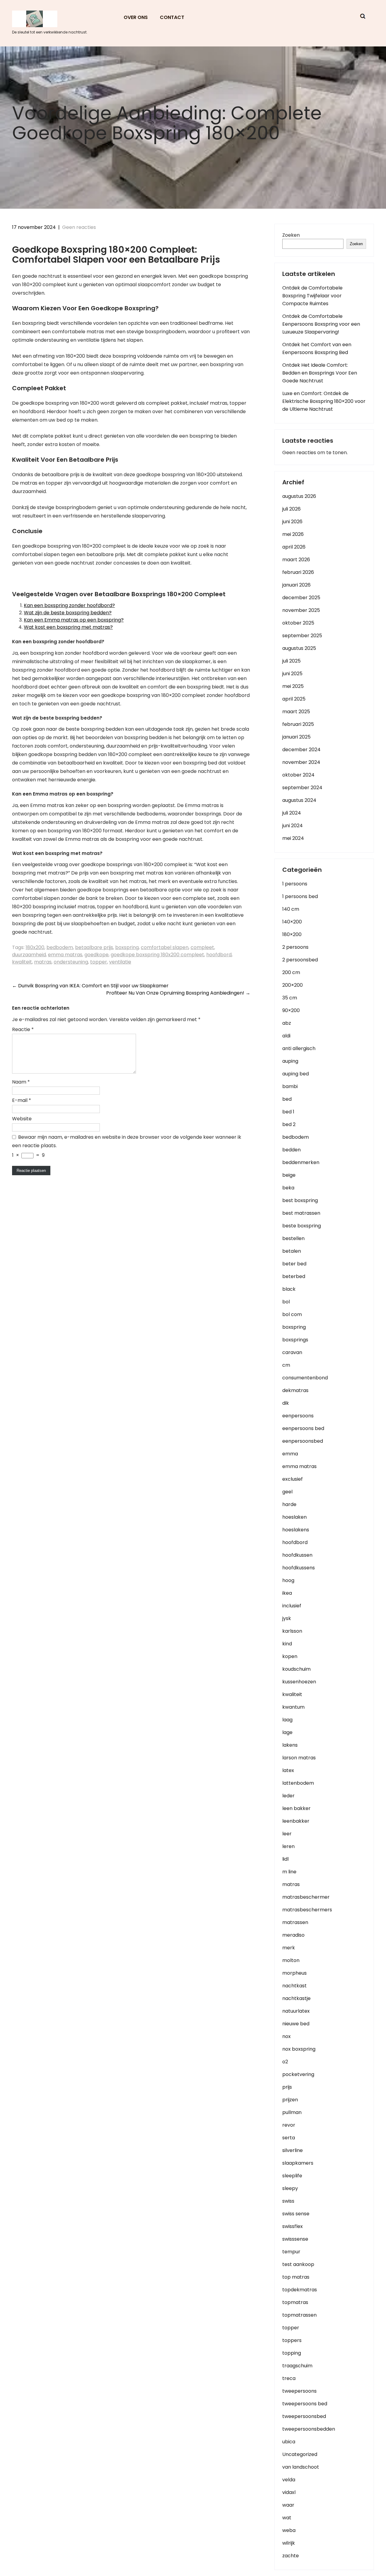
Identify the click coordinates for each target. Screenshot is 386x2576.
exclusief (293, 1479)
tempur (291, 2252)
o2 (285, 2062)
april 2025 (294, 699)
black (289, 1289)
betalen (292, 1251)
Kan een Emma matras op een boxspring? (74, 620)
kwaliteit (22, 962)
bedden (291, 1150)
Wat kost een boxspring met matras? (68, 627)
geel (287, 1492)
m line (289, 1872)
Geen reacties (79, 227)
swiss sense (296, 2214)
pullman (292, 2112)
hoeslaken (294, 1517)
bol (286, 1302)
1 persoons (295, 884)
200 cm (291, 972)
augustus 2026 (299, 496)
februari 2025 (298, 724)
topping (292, 2353)
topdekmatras (300, 2290)
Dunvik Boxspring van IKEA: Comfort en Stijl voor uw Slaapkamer (90, 986)
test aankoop (298, 2264)
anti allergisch (299, 1048)
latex (288, 1770)
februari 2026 (298, 572)
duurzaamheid (29, 955)
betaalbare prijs (94, 947)
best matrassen (301, 1213)
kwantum (293, 1707)
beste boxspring (302, 1226)
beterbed (294, 1276)
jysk (287, 1618)
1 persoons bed (300, 896)
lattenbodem (298, 1783)
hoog (288, 1580)
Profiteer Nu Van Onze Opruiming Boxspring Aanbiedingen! (178, 993)
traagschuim (297, 2366)
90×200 (291, 1010)
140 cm (291, 909)
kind (287, 1644)
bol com (292, 1314)
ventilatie (120, 962)
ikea (287, 1593)
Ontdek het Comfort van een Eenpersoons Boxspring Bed (317, 348)
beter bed (294, 1264)
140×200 (292, 922)
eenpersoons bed (303, 1428)
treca (289, 2378)
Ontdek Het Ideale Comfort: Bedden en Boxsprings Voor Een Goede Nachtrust (320, 373)
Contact (172, 17)
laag (287, 1720)
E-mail (22, 1100)
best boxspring (300, 1200)
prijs (287, 2087)
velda (289, 2480)
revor (289, 2125)
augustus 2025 (299, 648)
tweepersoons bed (305, 2404)
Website (22, 1119)
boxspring (127, 947)
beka (288, 1188)
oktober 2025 (298, 623)
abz (287, 1023)
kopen (290, 1656)
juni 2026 (292, 522)
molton (291, 1960)
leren (288, 1846)
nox (286, 2036)
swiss (288, 2201)
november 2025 (301, 610)
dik (286, 1403)
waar (288, 2505)
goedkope (96, 955)
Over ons (136, 17)
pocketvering (298, 2074)
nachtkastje (296, 1998)
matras (43, 962)
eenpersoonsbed (303, 1441)
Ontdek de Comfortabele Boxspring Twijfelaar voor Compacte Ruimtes (312, 296)
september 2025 (302, 636)
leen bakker (296, 1808)
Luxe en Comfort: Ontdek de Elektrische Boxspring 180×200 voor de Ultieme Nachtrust (324, 401)
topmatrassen (299, 2315)
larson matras (299, 1758)
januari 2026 (296, 585)
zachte (291, 2556)
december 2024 (301, 750)
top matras (296, 2277)
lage (287, 1732)
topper (99, 962)
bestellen (293, 1238)
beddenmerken (301, 1162)
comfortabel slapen (165, 947)
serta (289, 2138)
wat (287, 2518)
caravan (292, 1352)
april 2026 (294, 547)
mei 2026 (293, 534)
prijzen (290, 2100)
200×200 (293, 985)
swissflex (293, 2226)
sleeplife (292, 2176)
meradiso (293, 1935)
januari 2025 (296, 737)
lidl (285, 1859)
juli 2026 (291, 509)
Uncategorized (300, 2454)
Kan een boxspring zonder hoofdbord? (69, 605)
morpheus (294, 1973)
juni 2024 (293, 826)
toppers (292, 2340)
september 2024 (302, 788)
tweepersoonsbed (304, 2416)
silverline (293, 2150)
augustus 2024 (299, 800)
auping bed (296, 1074)
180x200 (35, 947)
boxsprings (295, 1340)
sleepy (290, 2188)
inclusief (292, 1606)
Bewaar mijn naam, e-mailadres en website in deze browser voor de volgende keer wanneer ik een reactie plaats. (127, 1141)
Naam (21, 1082)
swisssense (295, 2239)
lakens (290, 1745)
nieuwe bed (296, 2024)
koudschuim (296, 1669)
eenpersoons (298, 1416)
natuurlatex (296, 2011)
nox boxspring (299, 2049)
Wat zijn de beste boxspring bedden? (68, 613)
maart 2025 (296, 712)
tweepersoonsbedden (309, 2429)
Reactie (23, 1029)
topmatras (295, 2302)
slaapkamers (298, 2163)
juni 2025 (292, 674)
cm (286, 1365)
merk (289, 1948)
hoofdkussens (299, 1568)
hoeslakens (296, 1530)
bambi (290, 1086)
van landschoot (301, 2467)
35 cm (290, 998)
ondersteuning (71, 962)
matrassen (295, 1922)
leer (287, 1834)
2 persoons (295, 947)
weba (289, 2530)
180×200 (292, 934)
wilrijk (289, 2543)
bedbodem (60, 947)
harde (289, 1504)
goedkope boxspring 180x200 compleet (157, 955)
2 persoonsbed (300, 960)
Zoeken (291, 235)
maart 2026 (296, 560)
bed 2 (289, 1124)
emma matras (65, 955)
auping (290, 1061)
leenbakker (296, 1821)
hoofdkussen (297, 1555)
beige (289, 1175)
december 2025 (301, 598)
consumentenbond (305, 1378)
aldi (286, 1036)
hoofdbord (219, 955)
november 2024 (301, 762)
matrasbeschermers (307, 1910)
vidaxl (289, 2492)
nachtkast (294, 1986)
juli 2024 (292, 813)
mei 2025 (293, 686)
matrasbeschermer (306, 1897)
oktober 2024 (298, 775)
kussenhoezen (299, 1682)
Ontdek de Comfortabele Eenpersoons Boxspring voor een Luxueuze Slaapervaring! (321, 324)
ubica (289, 2442)
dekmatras (295, 1390)
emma (290, 1454)
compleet (202, 947)
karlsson (292, 1631)
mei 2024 (293, 838)
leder (288, 1796)
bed (287, 1099)
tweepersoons (299, 2391)
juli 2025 (291, 661)
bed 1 (288, 1112)
